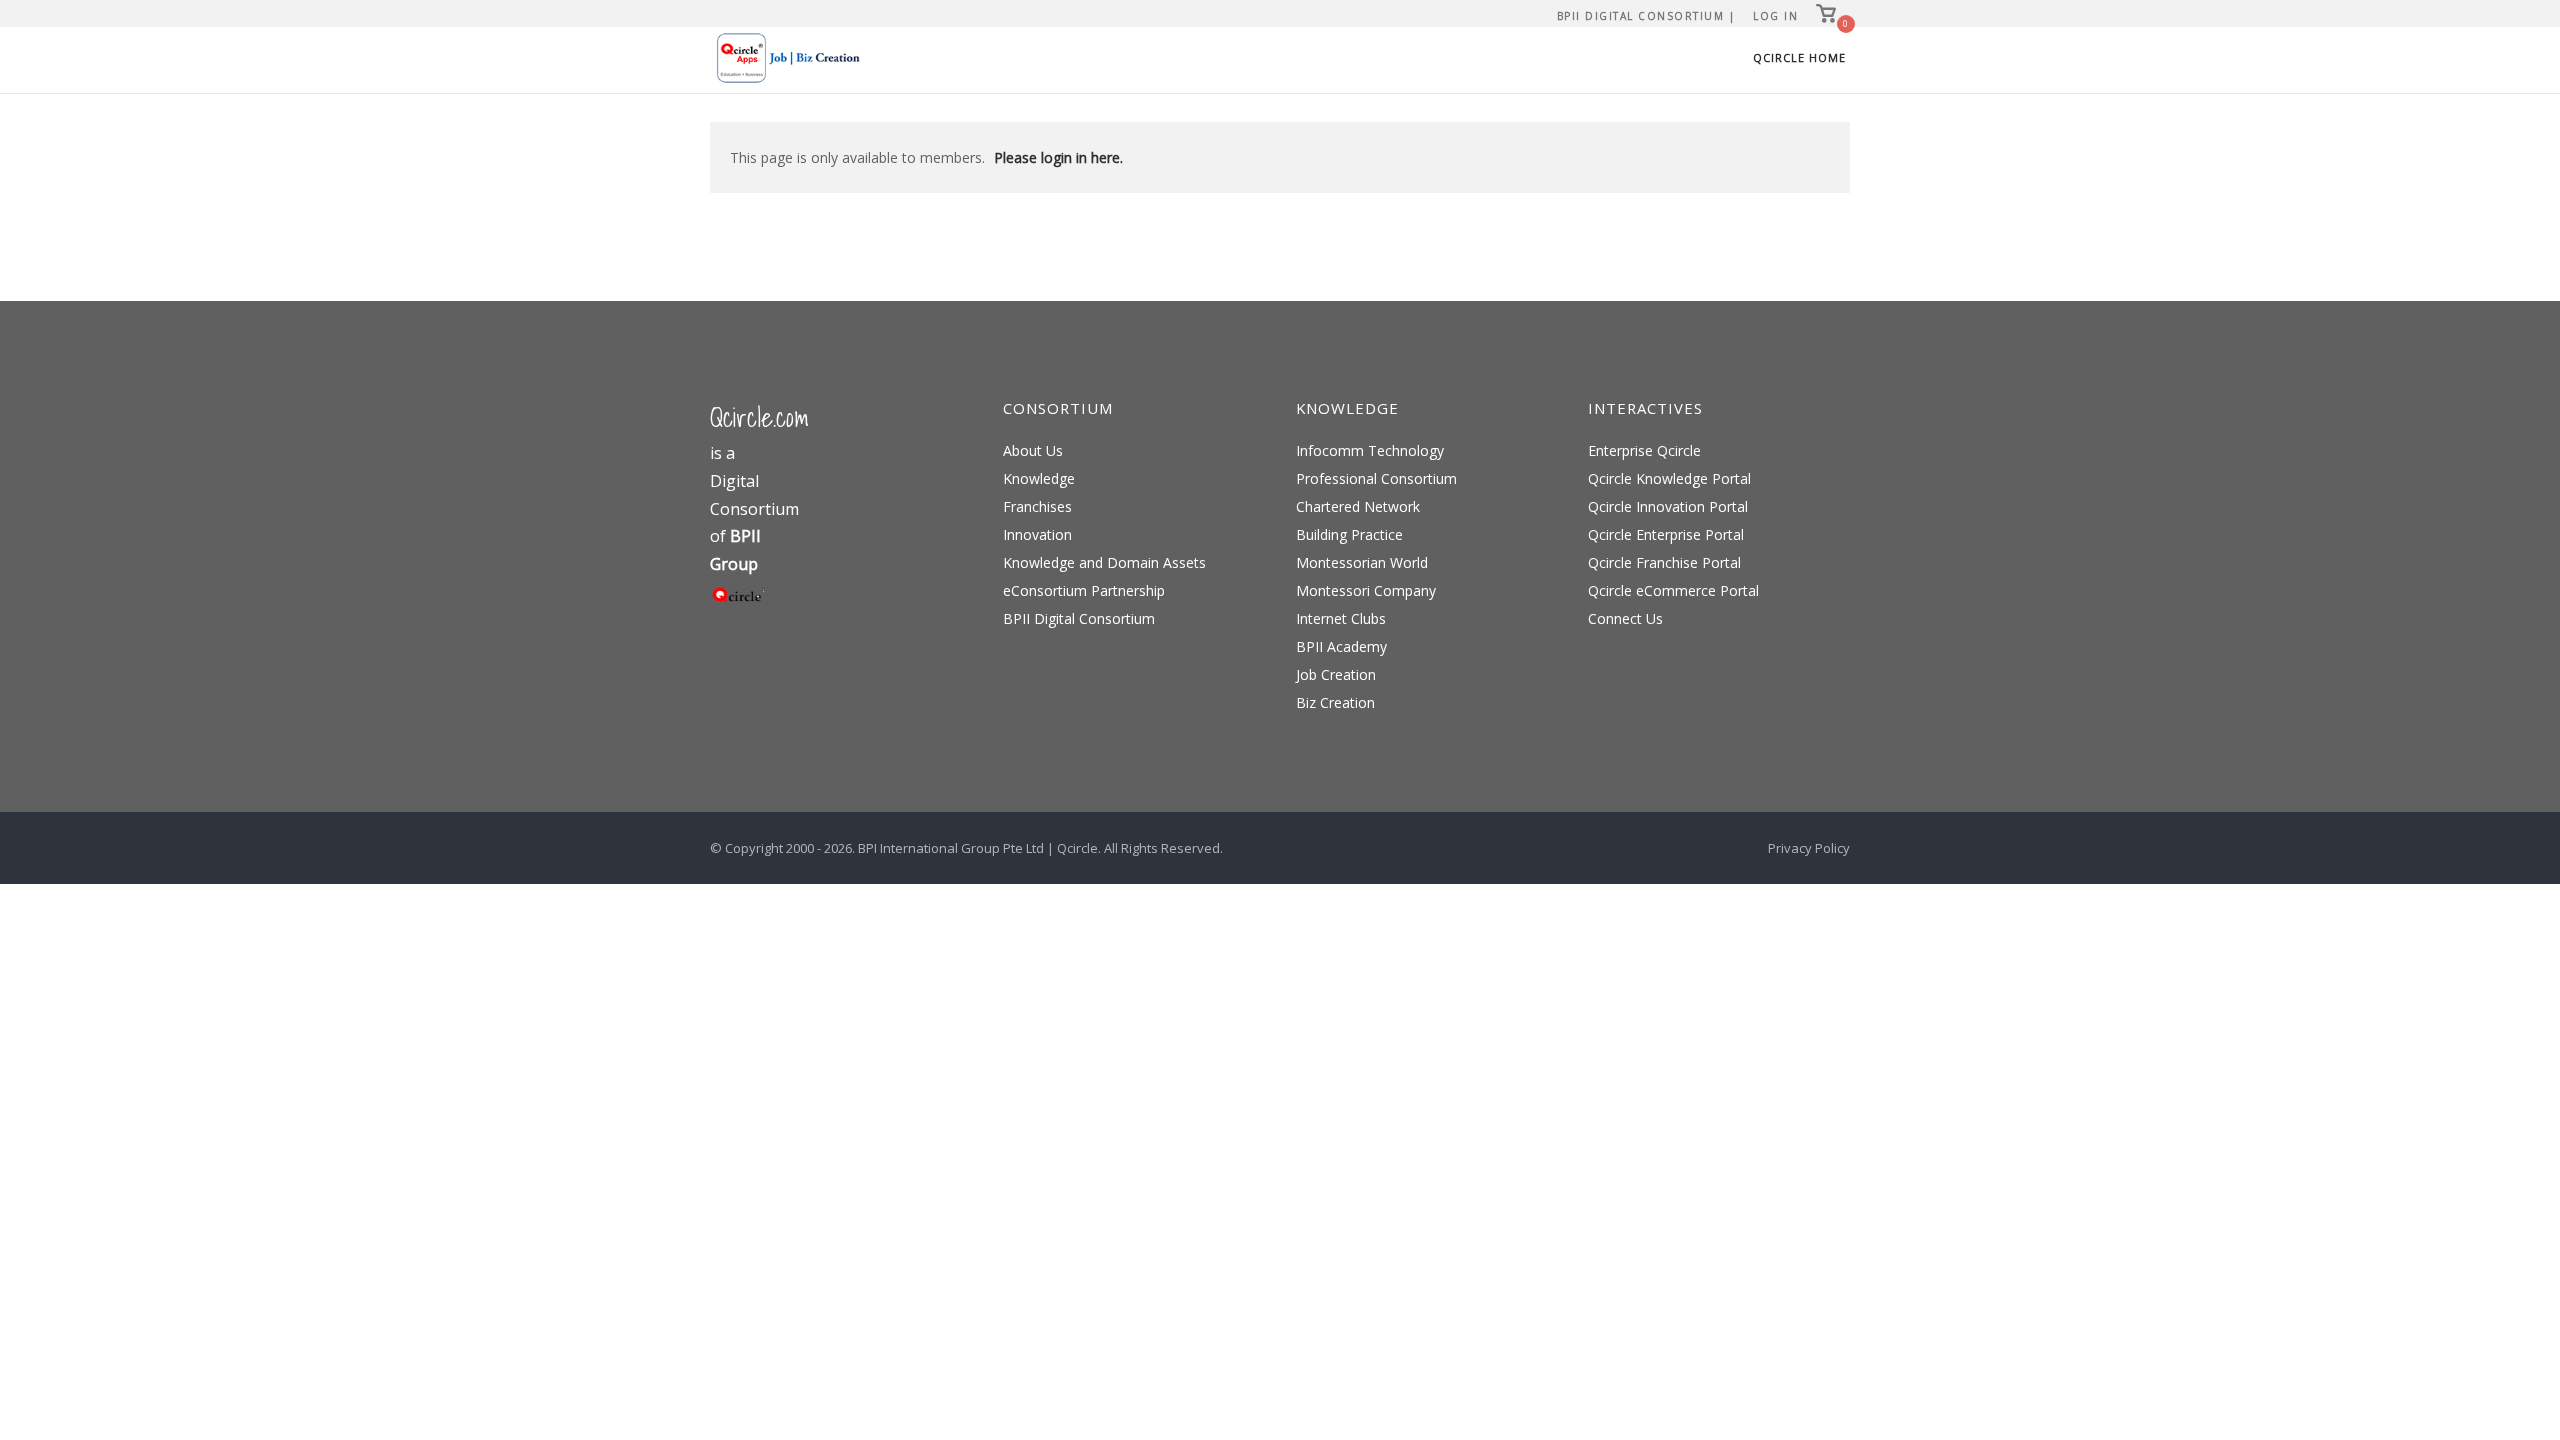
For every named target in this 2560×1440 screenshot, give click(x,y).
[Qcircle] (740, 603)
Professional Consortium (1376, 478)
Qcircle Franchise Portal (1664, 562)
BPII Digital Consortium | (1646, 16)
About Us (1033, 450)
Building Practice (1349, 534)
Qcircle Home (1799, 57)
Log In (1775, 16)
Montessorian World (1362, 562)
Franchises (1037, 506)
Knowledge (1039, 478)
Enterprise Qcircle (1644, 450)
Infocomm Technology (1370, 450)
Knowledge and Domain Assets (1104, 562)
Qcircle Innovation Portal (1668, 506)
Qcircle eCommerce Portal (1673, 590)
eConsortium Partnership (1084, 590)
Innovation (1037, 534)
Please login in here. (1058, 157)
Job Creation (1336, 674)
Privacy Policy (1809, 848)
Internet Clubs (1341, 618)
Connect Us (1625, 618)
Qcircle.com (759, 417)
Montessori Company (1366, 590)
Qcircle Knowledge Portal (1669, 478)
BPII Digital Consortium (1079, 618)
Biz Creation (1335, 702)
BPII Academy (1341, 646)
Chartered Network (1358, 506)
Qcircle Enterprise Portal (1666, 534)
